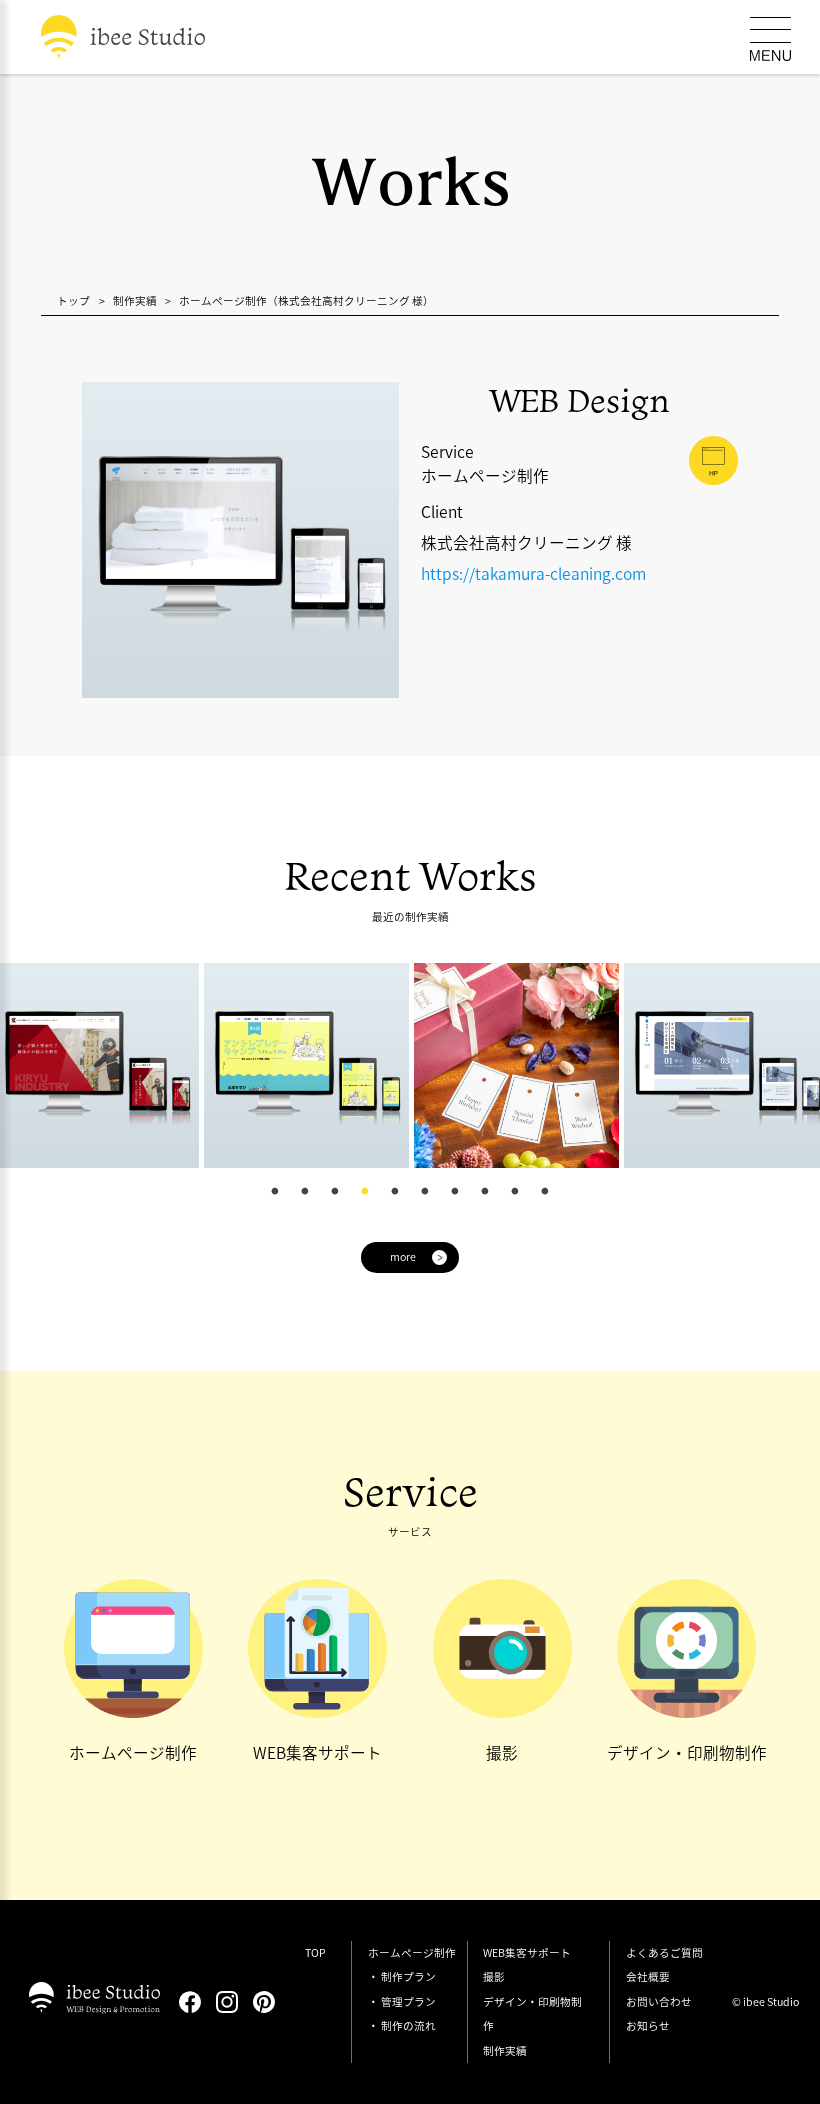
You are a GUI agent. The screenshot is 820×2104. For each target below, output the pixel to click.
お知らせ (648, 2025)
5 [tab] (395, 1191)
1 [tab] (275, 1191)
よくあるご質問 (664, 1952)
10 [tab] (545, 1191)
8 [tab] (485, 1191)
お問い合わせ (659, 2001)
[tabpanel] (148, 1065)
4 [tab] (365, 1191)
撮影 (494, 1976)
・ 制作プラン (402, 1976)
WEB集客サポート (527, 1952)
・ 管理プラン (402, 2001)
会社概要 (648, 1976)
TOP (315, 1952)
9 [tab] (515, 1191)
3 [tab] (335, 1191)
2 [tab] (305, 1191)
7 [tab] (455, 1191)
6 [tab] (425, 1191)
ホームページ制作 (412, 1952)
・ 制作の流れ (402, 2025)
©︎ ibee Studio (765, 2001)
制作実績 (505, 2050)
